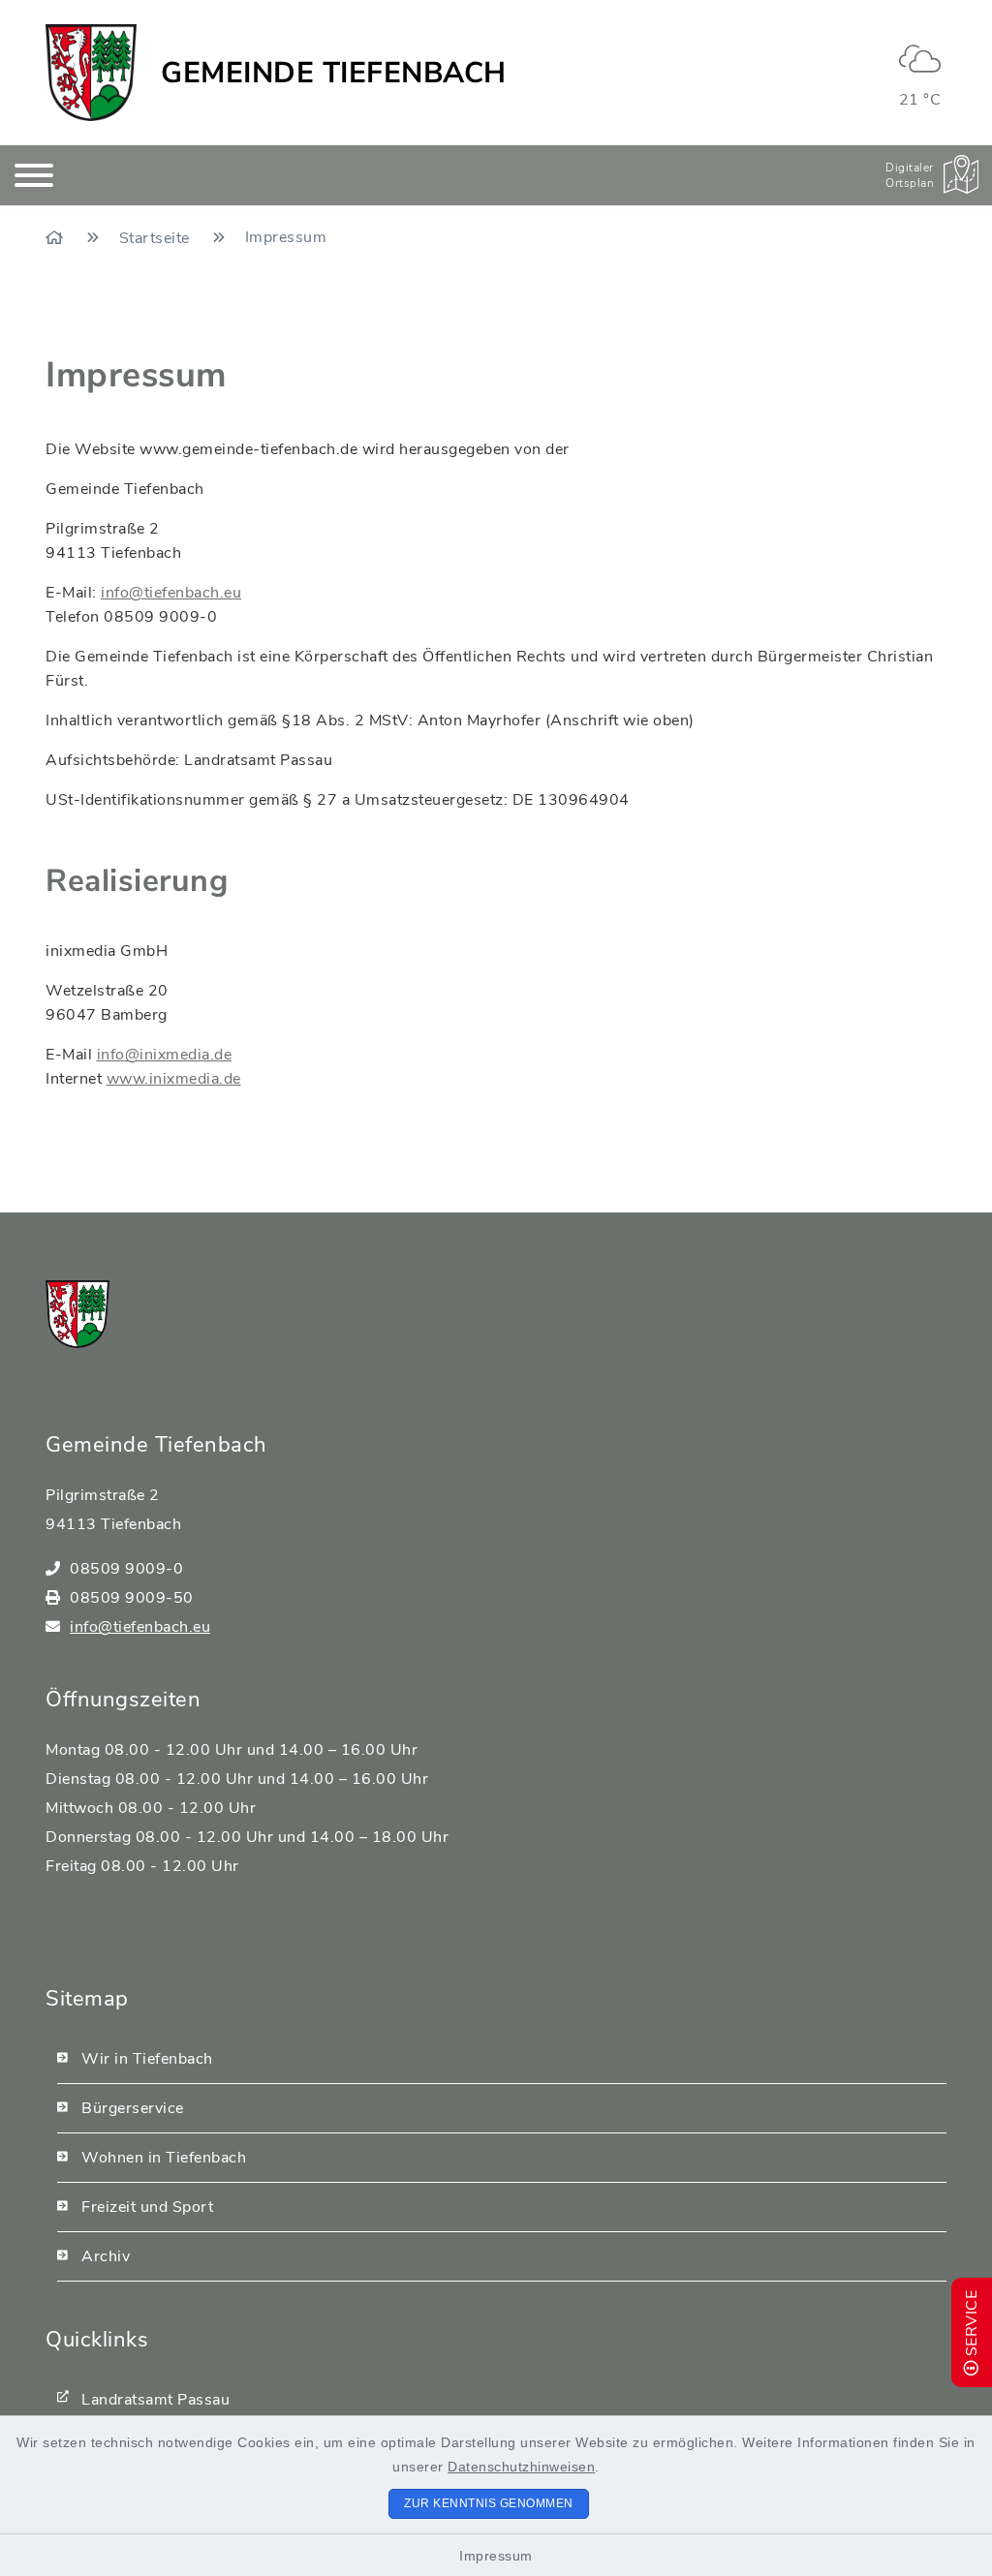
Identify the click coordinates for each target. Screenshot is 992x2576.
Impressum (496, 2556)
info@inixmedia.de (165, 1055)
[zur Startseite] (91, 73)
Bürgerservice (133, 2108)
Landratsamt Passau (155, 2400)
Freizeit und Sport (147, 2207)
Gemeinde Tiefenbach (334, 73)
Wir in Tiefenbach (147, 2059)
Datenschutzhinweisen (521, 2467)
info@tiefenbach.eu (171, 593)
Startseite (157, 238)
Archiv (106, 2256)
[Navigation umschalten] (34, 175)
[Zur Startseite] (57, 238)
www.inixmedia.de (174, 1079)
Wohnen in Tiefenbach (164, 2158)
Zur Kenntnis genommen (489, 2503)
